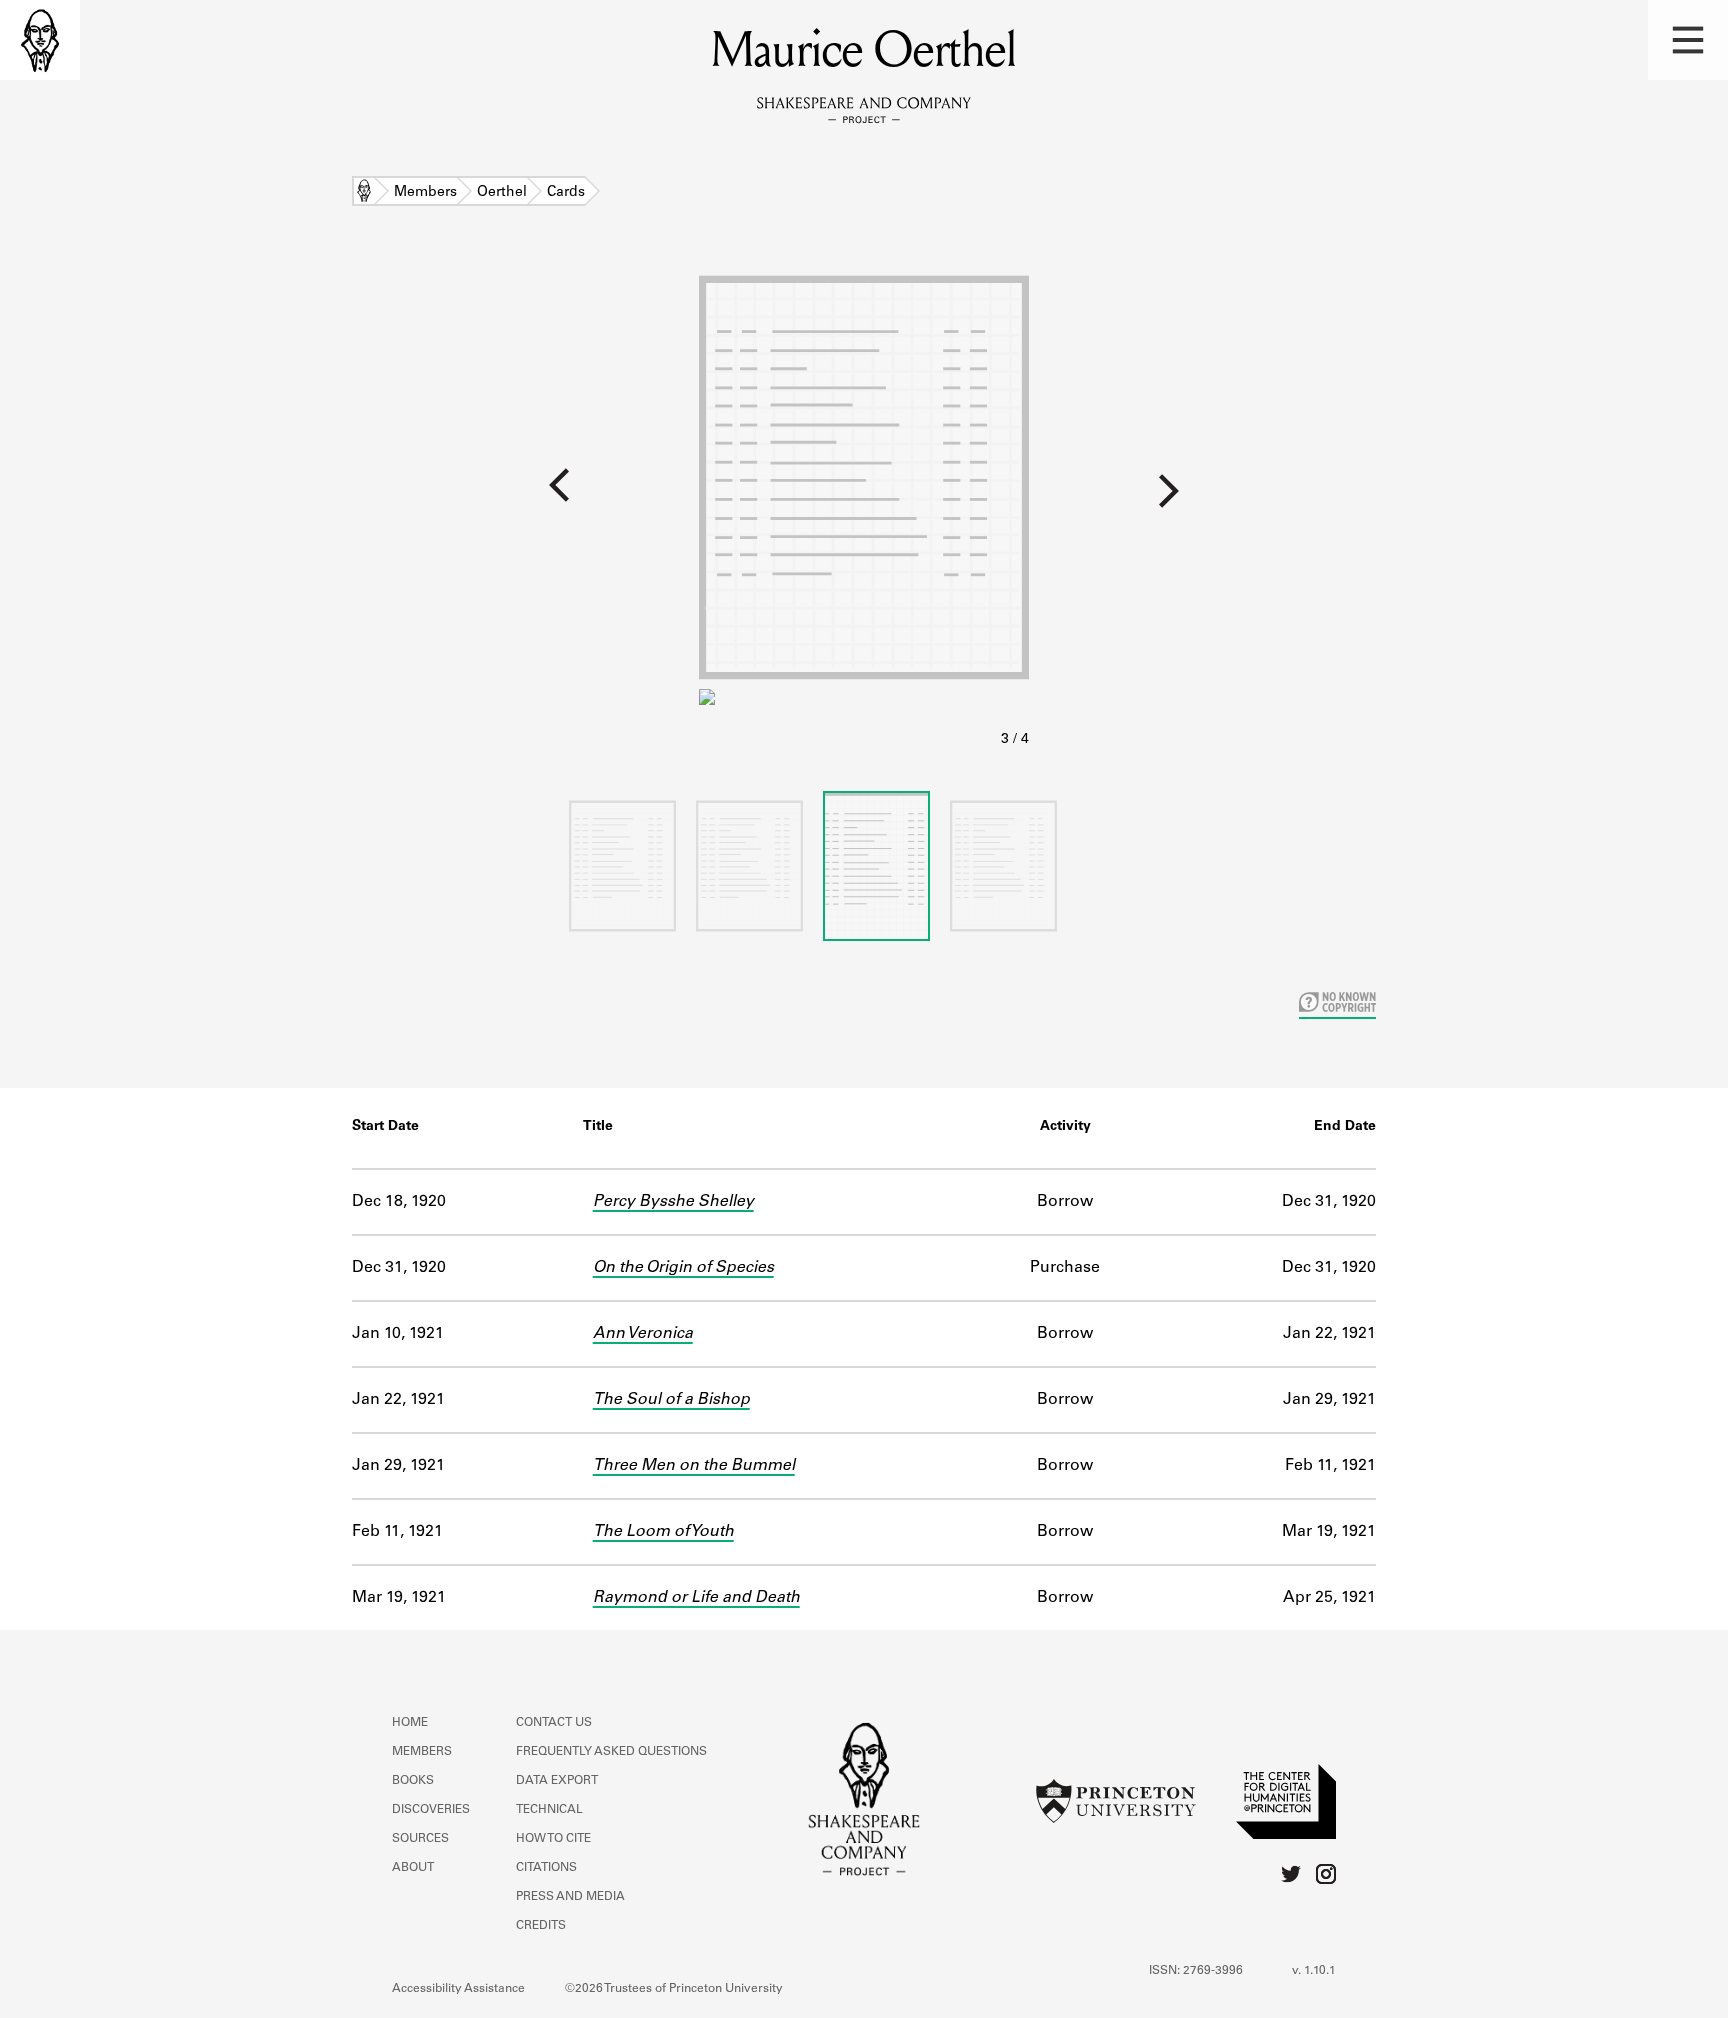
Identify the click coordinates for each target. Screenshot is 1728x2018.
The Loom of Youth (663, 1532)
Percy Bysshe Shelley (673, 1202)
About (413, 1868)
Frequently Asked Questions (611, 1752)
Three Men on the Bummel (694, 1466)
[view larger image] (864, 508)
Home (364, 193)
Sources (420, 1839)
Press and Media (570, 1897)
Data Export (557, 1781)
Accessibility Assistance (458, 1989)
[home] (40, 40)
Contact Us (554, 1723)
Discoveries (431, 1810)
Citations (546, 1868)
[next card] (1378, 498)
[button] (1688, 40)
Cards (566, 193)
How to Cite (553, 1839)
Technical (549, 1810)
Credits (541, 1926)
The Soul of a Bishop (671, 1400)
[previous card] (349, 498)
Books (413, 1781)
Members (425, 193)
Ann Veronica (643, 1334)
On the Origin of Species (683, 1268)
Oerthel (502, 193)
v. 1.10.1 (1314, 1971)
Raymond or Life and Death (696, 1598)
